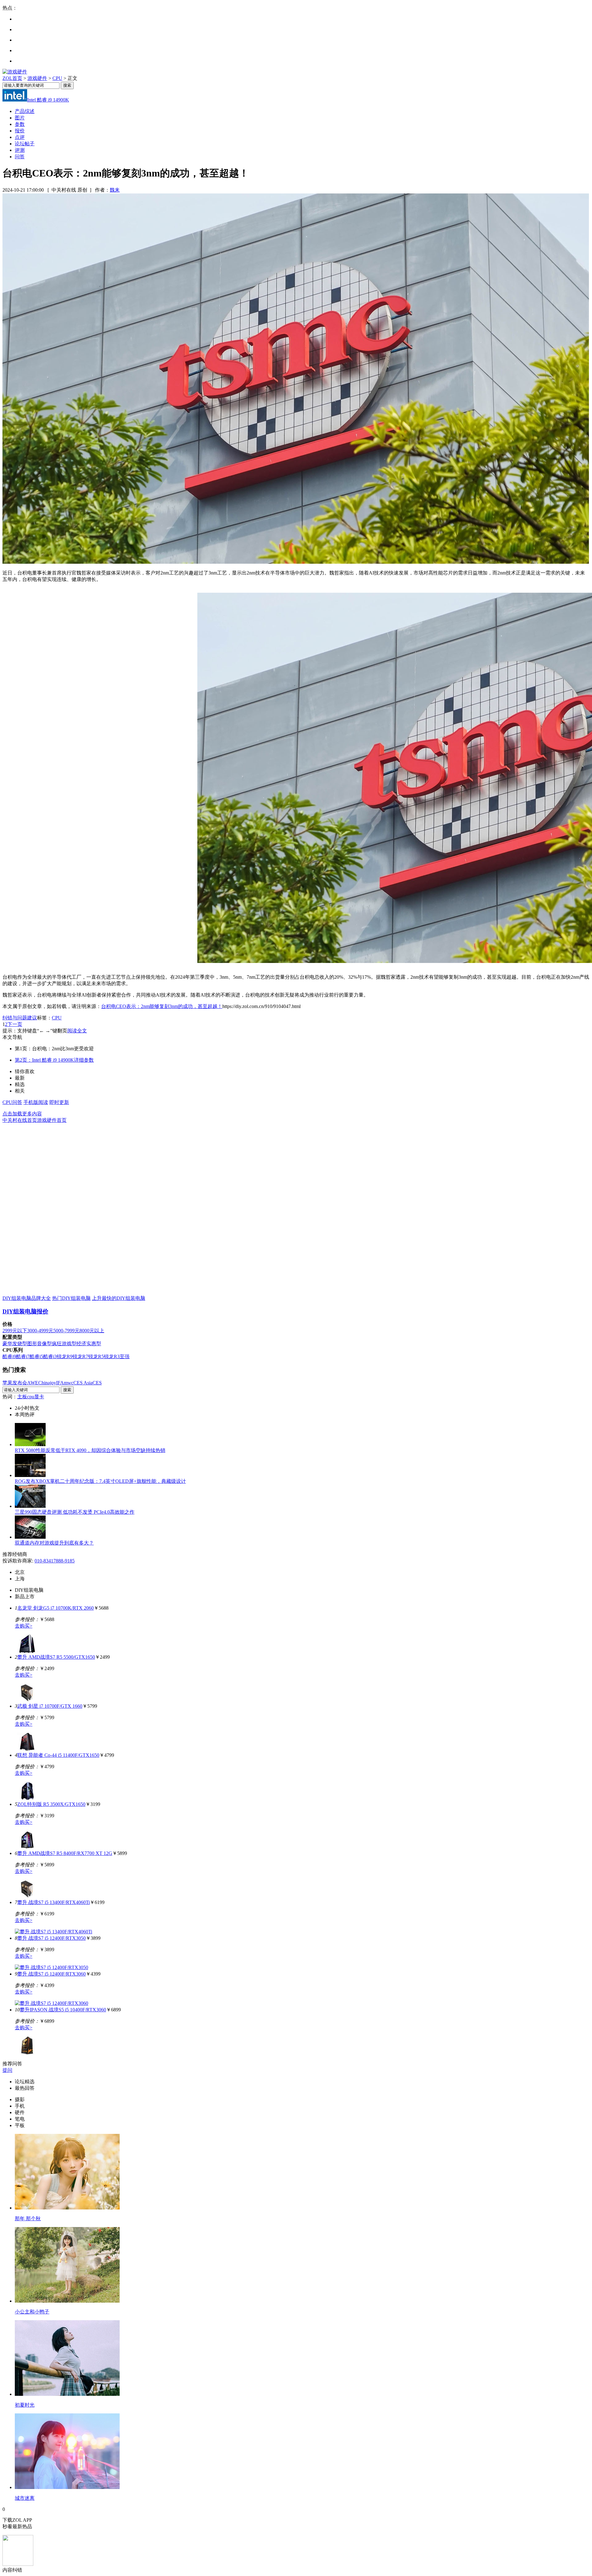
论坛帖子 (25, 144)
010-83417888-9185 (55, 1561)
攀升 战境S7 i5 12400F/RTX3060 (51, 1974)
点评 (20, 137)
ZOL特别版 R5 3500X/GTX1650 (51, 1804)
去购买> (24, 1626)
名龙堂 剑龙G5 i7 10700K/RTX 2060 (55, 1608)
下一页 (15, 1024)
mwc (69, 1383)
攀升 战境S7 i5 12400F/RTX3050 (51, 1938)
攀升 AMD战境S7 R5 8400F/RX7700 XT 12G (65, 1853)
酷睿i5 (36, 1356)
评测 (20, 150)
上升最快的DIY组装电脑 (119, 1298)
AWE (33, 1383)
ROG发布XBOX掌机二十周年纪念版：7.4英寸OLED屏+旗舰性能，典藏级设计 (100, 1481)
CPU (57, 78)
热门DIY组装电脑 (71, 1298)
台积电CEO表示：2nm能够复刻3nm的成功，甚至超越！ (162, 1006)
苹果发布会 (15, 1383)
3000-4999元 (40, 1331)
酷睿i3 (50, 1356)
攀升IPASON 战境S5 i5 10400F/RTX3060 (63, 2010)
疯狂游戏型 (64, 1344)
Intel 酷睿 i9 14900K (48, 100)
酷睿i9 (9, 1356)
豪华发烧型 (15, 1344)
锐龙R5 (96, 1356)
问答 (20, 157)
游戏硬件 (37, 78)
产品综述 (25, 111)
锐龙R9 (65, 1356)
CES (97, 1383)
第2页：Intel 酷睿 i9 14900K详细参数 (54, 1060)
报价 (20, 131)
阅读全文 (77, 1031)
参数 (20, 124)
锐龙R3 (112, 1356)
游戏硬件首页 (52, 1120)
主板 (22, 1397)
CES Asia (83, 1383)
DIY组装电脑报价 (25, 1311)
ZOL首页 (12, 78)
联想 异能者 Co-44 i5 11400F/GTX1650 (58, 1755)
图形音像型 (39, 1344)
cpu (31, 1397)
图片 (20, 118)
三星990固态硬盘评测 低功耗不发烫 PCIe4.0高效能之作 (75, 1512)
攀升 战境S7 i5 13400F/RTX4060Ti (53, 1902)
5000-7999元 (66, 1331)
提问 (7, 2070)
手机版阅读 (36, 1102)
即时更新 (59, 1102)
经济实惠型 (89, 1344)
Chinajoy (47, 1383)
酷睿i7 (23, 1356)
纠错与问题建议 (20, 1018)
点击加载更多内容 (22, 1114)
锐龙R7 (80, 1356)
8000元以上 (92, 1331)
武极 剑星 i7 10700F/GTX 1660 (50, 1706)
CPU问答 (12, 1102)
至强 (125, 1356)
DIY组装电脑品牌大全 (27, 1298)
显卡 (39, 1397)
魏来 (115, 190)
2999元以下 (15, 1331)
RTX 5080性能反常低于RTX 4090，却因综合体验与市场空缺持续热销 (90, 1450)
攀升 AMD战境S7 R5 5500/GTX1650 (56, 1657)
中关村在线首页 (20, 1120)
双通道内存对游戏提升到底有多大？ (54, 1543)
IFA (60, 1383)
